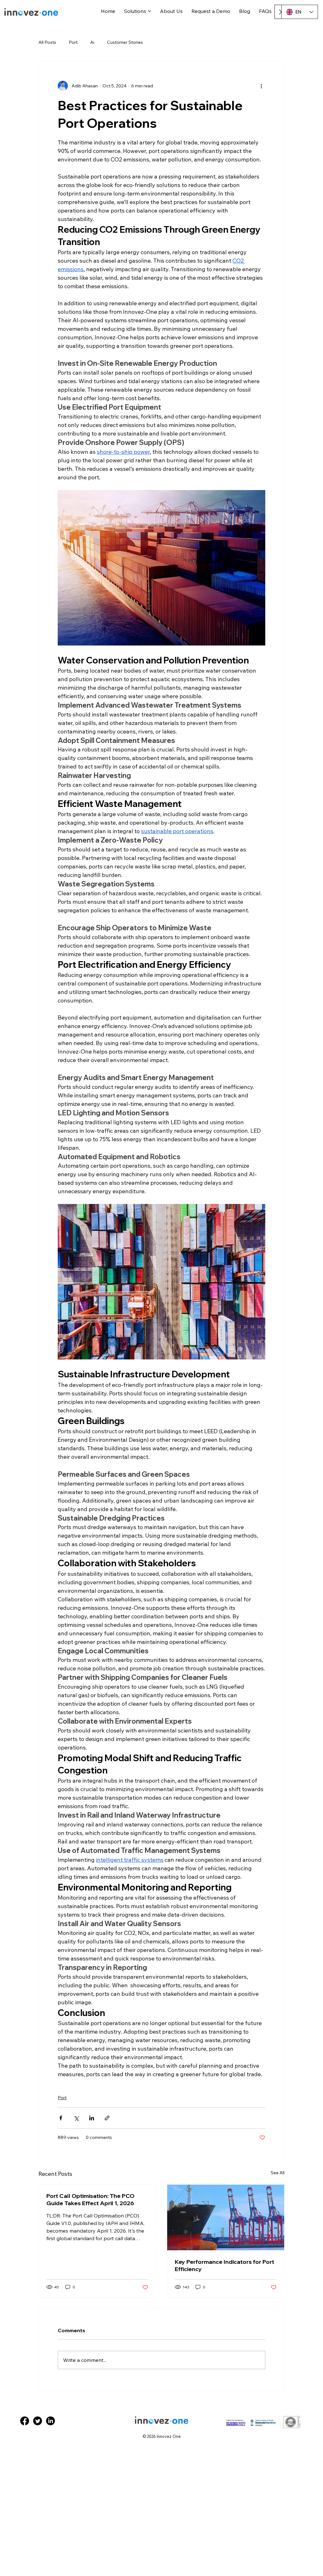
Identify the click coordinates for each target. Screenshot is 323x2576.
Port (73, 42)
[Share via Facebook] (61, 2118)
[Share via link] (107, 2118)
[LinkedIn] (50, 2421)
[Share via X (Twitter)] (76, 2118)
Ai (92, 42)
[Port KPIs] (226, 2217)
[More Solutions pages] (150, 11)
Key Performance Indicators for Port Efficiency (224, 2265)
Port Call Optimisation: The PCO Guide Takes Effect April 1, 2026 (90, 2199)
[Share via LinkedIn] (92, 2118)
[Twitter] (38, 2421)
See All (278, 2173)
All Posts (47, 42)
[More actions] (261, 86)
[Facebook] (25, 2421)
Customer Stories (125, 42)
